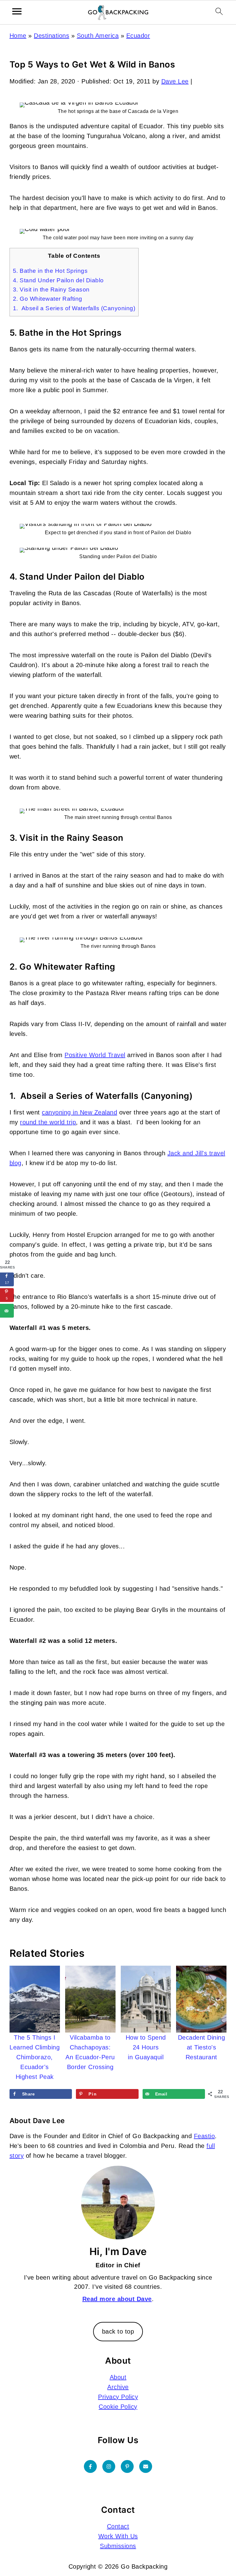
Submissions (118, 2546)
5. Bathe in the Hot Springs (50, 271)
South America (98, 36)
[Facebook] (90, 2466)
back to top (118, 2331)
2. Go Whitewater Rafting (48, 299)
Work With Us (118, 2536)
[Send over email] (7, 1311)
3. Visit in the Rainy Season (51, 290)
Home (18, 36)
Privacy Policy (118, 2397)
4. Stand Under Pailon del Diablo (58, 280)
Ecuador (138, 36)
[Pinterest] (127, 2466)
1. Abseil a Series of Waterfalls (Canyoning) (74, 308)
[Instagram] (109, 2466)
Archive (118, 2387)
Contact (118, 2526)
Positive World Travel (95, 1055)
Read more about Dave (117, 2299)
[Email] (146, 2466)
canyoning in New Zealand (79, 1112)
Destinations (51, 36)
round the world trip (48, 1122)
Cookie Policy (118, 2407)
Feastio (205, 2136)
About (118, 2377)
